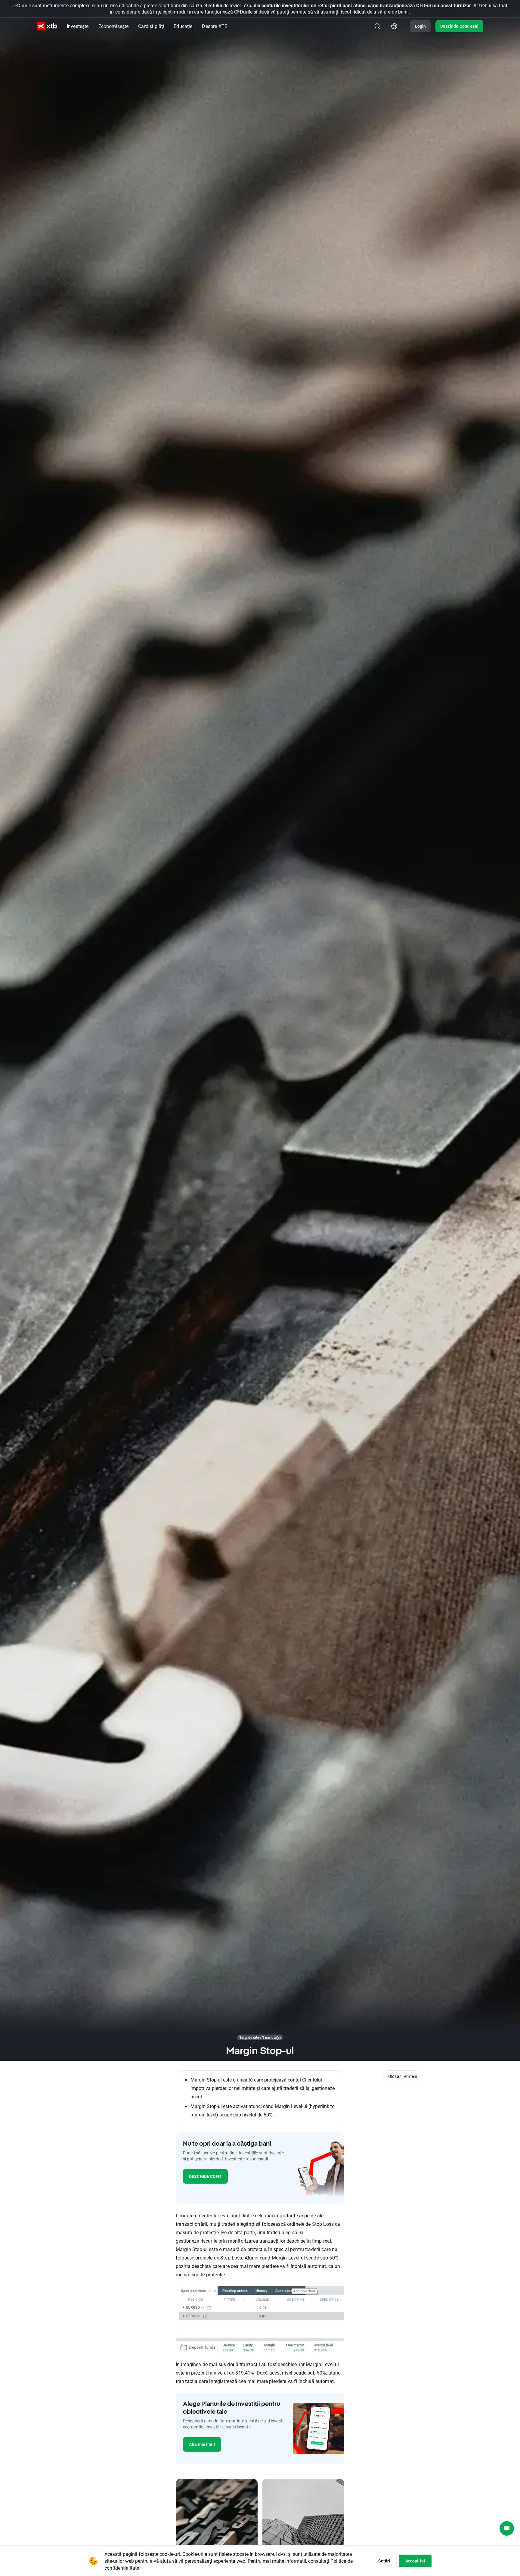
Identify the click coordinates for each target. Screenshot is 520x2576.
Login (421, 26)
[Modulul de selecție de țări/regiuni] (394, 26)
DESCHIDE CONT (205, 2176)
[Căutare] (377, 26)
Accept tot (415, 2561)
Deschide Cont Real (459, 26)
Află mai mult (202, 2444)
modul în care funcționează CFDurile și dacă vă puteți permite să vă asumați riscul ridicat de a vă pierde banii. (292, 12)
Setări (384, 2561)
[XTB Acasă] (47, 26)
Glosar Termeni (403, 2076)
